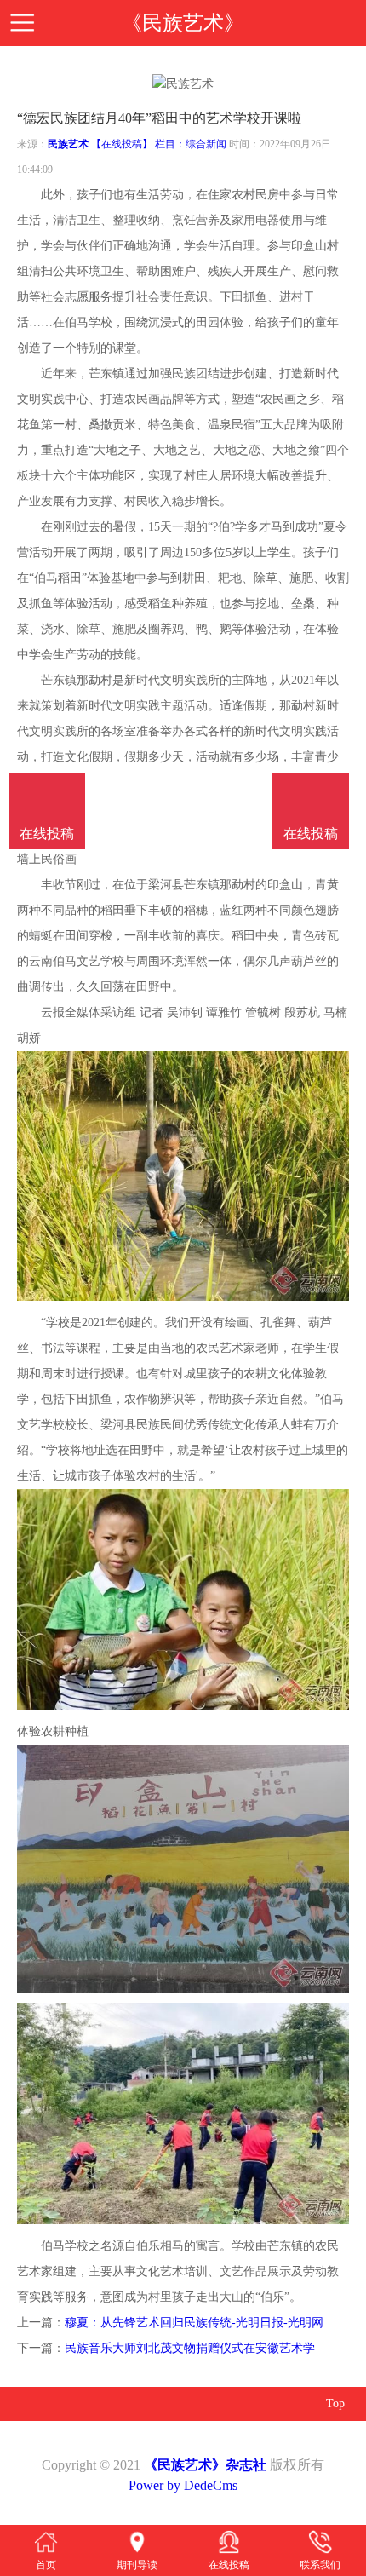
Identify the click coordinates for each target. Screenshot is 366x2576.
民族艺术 (68, 144)
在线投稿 (311, 834)
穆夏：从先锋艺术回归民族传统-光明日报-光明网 (194, 2323)
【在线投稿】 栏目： (138, 144)
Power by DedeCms (183, 2485)
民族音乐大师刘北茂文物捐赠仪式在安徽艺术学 (190, 2348)
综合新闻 (206, 144)
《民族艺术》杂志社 (205, 2465)
